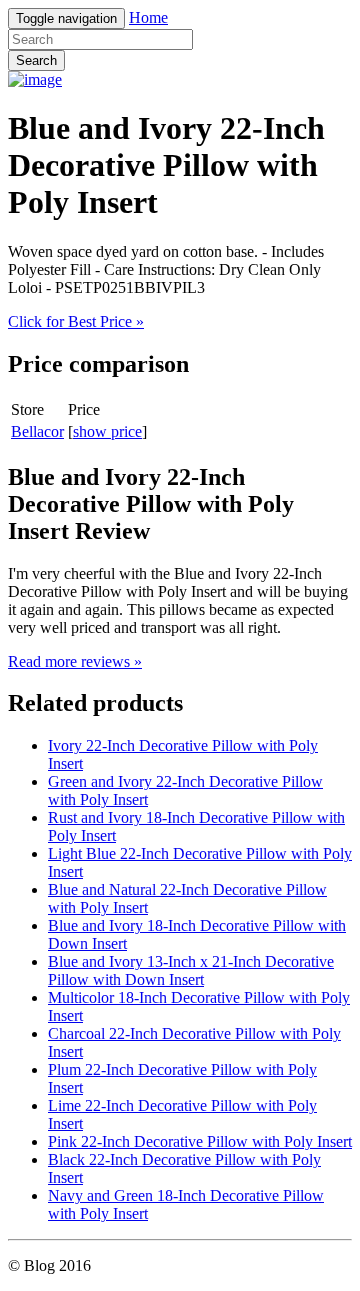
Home (148, 17)
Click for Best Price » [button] (76, 321)
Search (36, 60)
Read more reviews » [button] (75, 661)
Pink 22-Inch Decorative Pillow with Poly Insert (200, 1141)
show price (107, 431)
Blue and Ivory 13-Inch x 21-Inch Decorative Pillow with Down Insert (191, 970)
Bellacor (37, 431)
